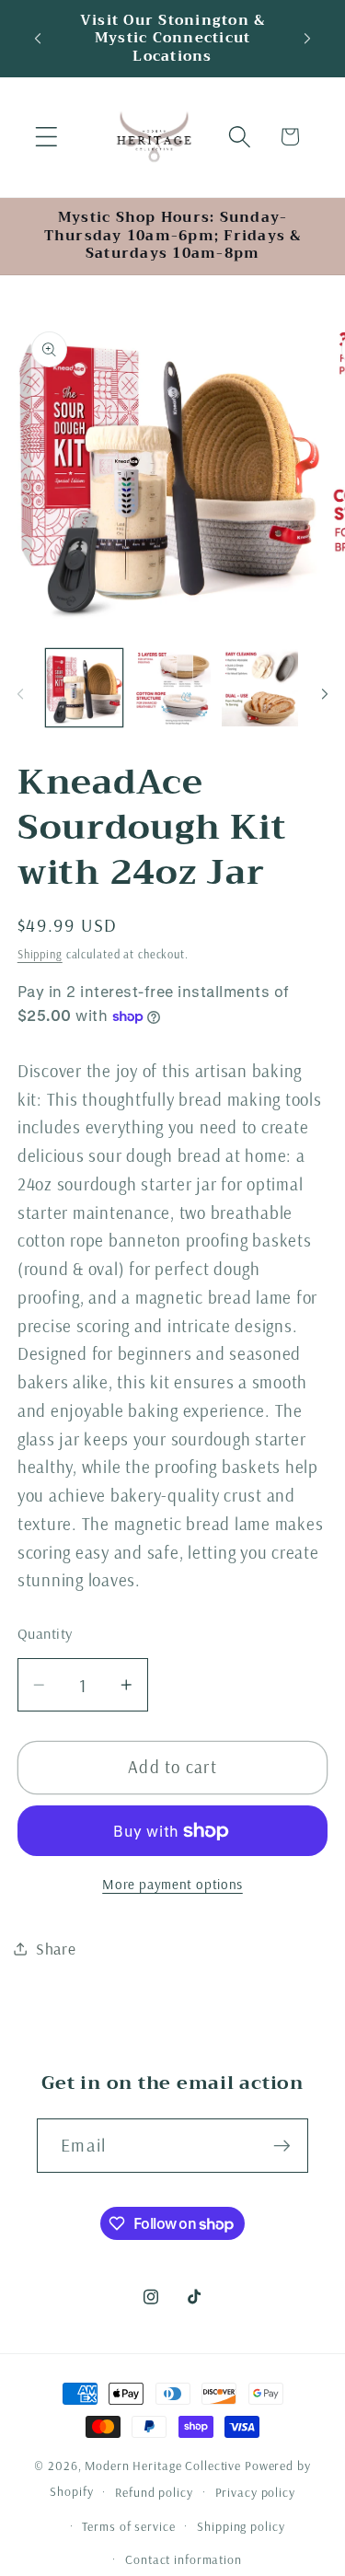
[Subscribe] (282, 2145)
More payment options (172, 1884)
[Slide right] (325, 693)
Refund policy (154, 2492)
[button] (46, 137)
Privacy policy (255, 2492)
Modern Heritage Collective (163, 2465)
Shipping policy (241, 2526)
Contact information (184, 2559)
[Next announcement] (307, 39)
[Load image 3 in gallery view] (260, 687)
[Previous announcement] (38, 39)
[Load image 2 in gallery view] (172, 687)
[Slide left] (20, 693)
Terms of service (128, 2526)
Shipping (40, 954)
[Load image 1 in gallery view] (84, 687)
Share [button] (56, 1948)
